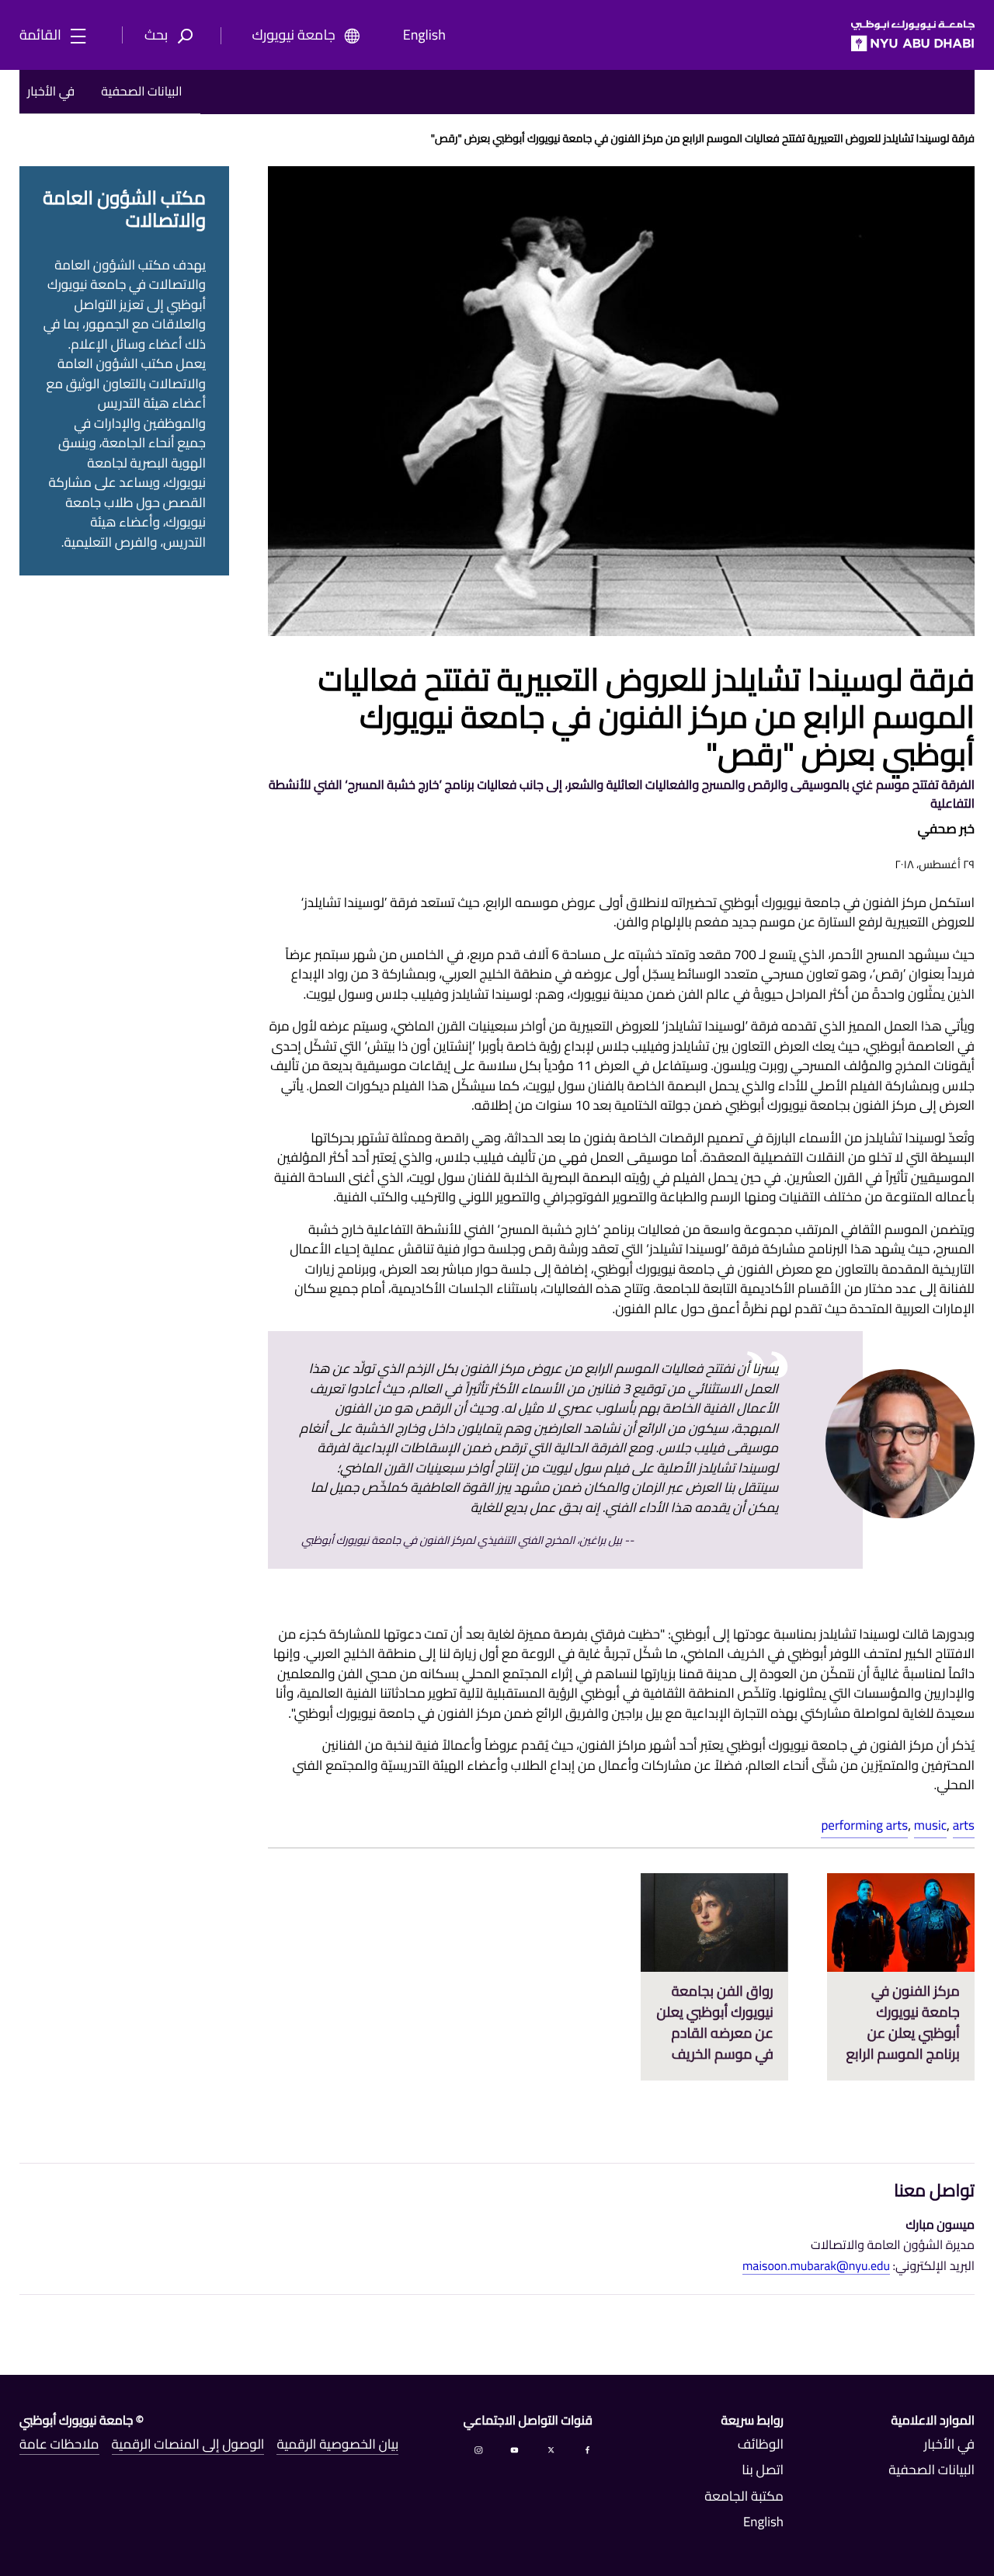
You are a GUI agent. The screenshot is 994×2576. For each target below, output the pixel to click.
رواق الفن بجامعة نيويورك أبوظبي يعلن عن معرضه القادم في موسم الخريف (715, 2023)
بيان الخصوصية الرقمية (337, 2445)
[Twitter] (551, 2449)
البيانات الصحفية (141, 92)
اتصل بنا (763, 2470)
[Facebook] (587, 2449)
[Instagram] (479, 2449)
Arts (964, 1825)
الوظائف (761, 2445)
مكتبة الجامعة (744, 2497)
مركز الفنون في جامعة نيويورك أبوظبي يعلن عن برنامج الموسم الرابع (902, 2023)
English (424, 36)
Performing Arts (864, 1825)
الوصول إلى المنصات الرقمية (188, 2445)
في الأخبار (51, 92)
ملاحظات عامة (59, 2445)
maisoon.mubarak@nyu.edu (816, 2267)
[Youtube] (514, 2449)
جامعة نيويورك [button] (294, 36)
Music (930, 1825)
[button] (173, 36)
